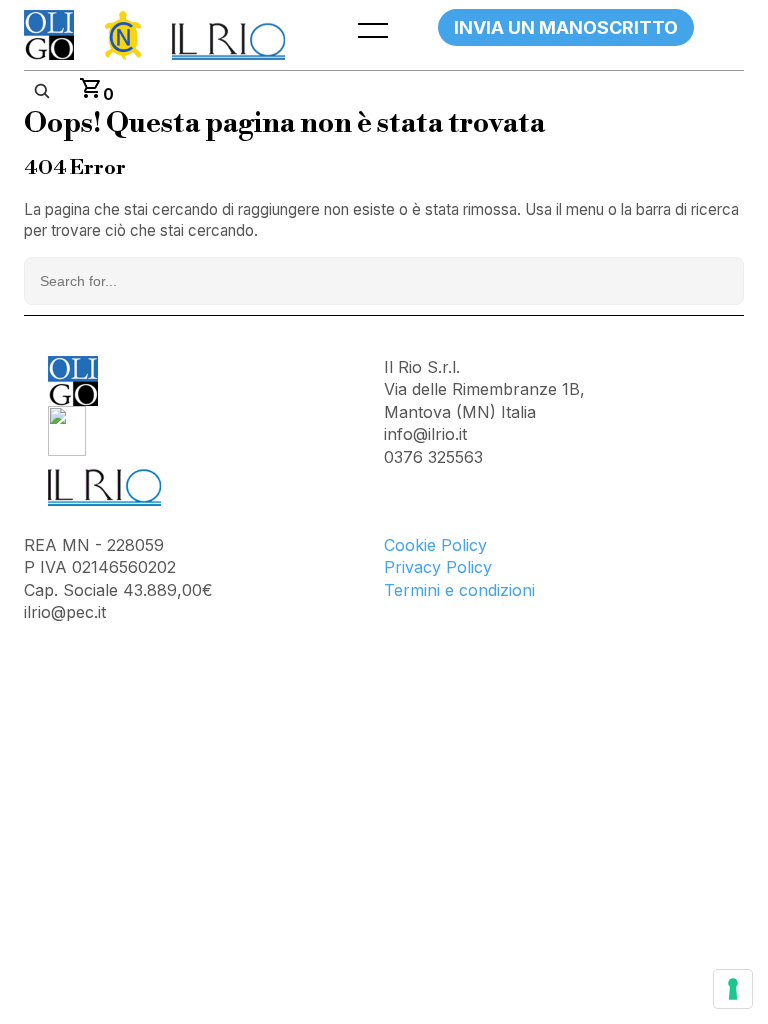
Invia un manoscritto (566, 27)
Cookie (412, 545)
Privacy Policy (438, 567)
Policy (464, 545)
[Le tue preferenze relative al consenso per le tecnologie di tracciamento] (733, 989)
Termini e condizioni (459, 590)
